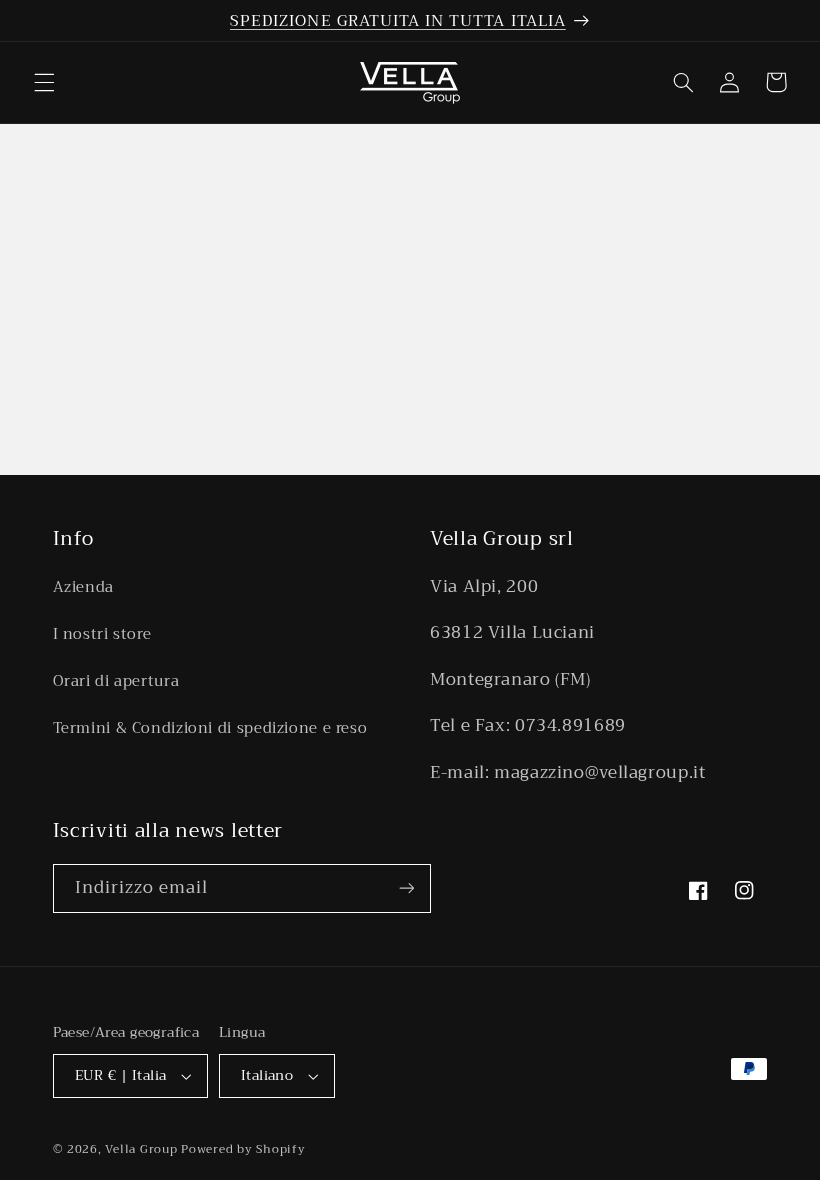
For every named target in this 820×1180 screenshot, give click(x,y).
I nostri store (102, 634)
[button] (44, 82)
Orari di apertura (116, 681)
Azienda (83, 587)
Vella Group (141, 1149)
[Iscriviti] (406, 888)
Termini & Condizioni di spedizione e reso (210, 728)
